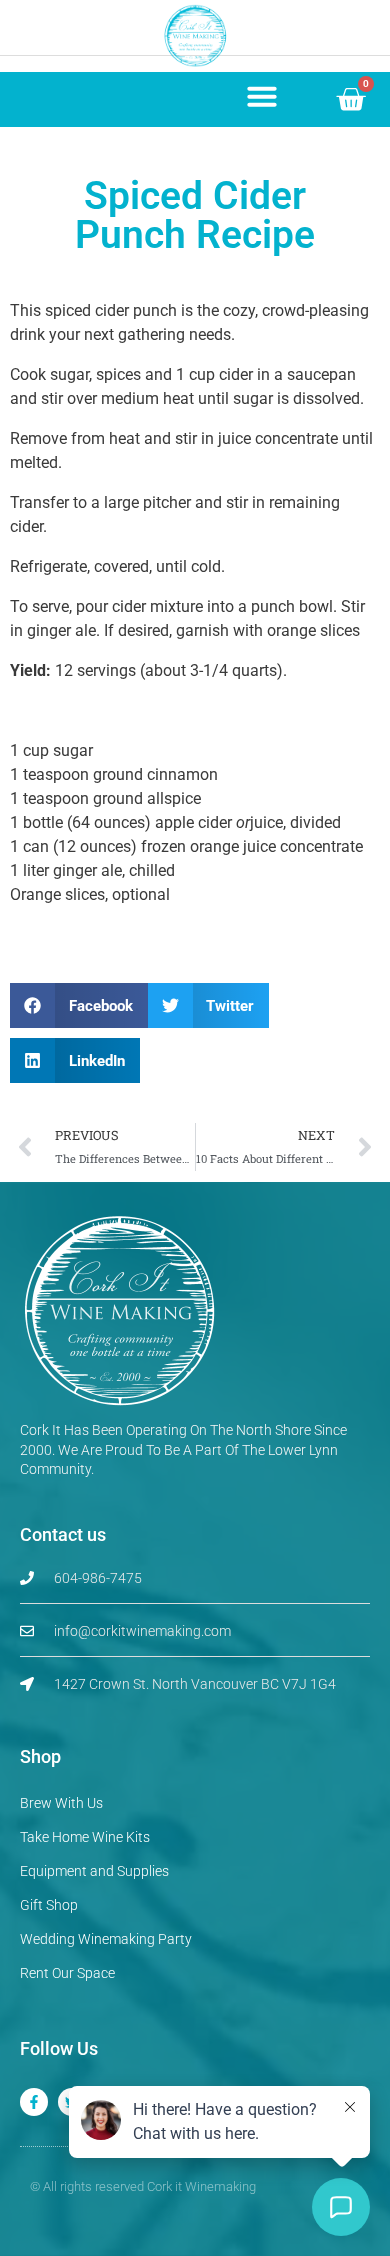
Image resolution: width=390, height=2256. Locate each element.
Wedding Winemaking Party (106, 1939)
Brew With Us (61, 1803)
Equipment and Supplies (94, 1871)
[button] (262, 96)
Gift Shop (49, 1905)
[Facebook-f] (34, 2102)
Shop (40, 1756)
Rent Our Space (67, 1973)
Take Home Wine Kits (85, 1837)
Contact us (63, 1534)
